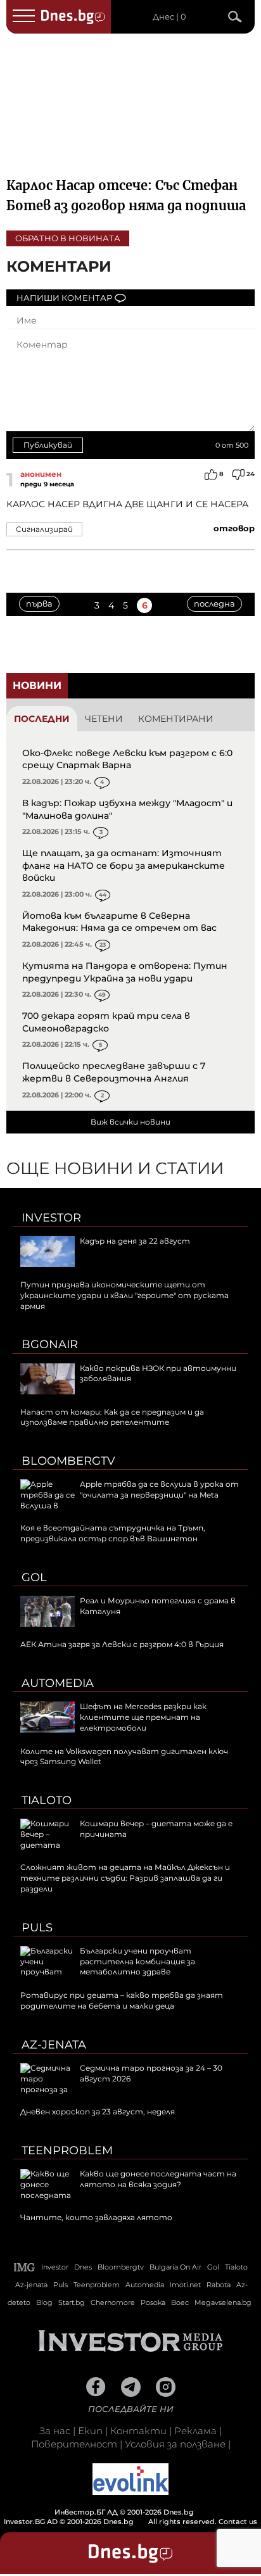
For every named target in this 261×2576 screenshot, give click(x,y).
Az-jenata (54, 2045)
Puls (37, 1928)
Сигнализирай (44, 529)
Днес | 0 (169, 17)
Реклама (195, 2431)
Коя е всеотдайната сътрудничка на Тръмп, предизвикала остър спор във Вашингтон (113, 1533)
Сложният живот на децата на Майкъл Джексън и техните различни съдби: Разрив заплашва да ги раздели (125, 1878)
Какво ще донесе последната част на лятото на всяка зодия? (158, 2179)
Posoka (153, 2302)
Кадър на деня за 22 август (135, 1241)
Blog (44, 2302)
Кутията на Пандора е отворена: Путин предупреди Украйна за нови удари (125, 972)
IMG (25, 2267)
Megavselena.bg (223, 2302)
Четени (104, 719)
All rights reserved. (111, 2517)
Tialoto (47, 1800)
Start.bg (72, 2302)
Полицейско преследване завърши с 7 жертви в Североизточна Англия (114, 1072)
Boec (180, 2302)
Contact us (238, 2522)
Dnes (83, 2267)
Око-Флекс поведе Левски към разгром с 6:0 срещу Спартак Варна (127, 759)
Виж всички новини (130, 1122)
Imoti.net (185, 2285)
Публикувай (48, 445)
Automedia (58, 1683)
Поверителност (74, 2444)
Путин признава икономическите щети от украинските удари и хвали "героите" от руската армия (124, 1295)
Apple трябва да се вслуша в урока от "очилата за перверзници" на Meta (159, 1489)
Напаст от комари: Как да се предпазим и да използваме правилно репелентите (112, 1417)
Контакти (138, 2431)
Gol (34, 1577)
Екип (90, 2431)
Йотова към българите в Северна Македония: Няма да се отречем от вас (119, 922)
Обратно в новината (68, 238)
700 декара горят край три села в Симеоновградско (106, 1022)
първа (39, 603)
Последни (42, 719)
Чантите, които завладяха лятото (96, 2217)
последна (214, 603)
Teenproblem (67, 2150)
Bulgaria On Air (175, 2267)
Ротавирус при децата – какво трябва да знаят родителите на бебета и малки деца (122, 2000)
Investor (51, 1218)
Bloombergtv (68, 1461)
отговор (234, 528)
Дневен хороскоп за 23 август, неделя (98, 2112)
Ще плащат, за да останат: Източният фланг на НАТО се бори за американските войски (124, 865)
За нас (55, 2431)
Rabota (219, 2285)
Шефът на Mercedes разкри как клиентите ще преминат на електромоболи (143, 1717)
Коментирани (176, 719)
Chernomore (113, 2302)
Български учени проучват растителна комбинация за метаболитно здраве (137, 1961)
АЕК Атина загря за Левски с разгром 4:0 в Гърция (122, 1644)
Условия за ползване (175, 2444)
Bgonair (50, 1344)
